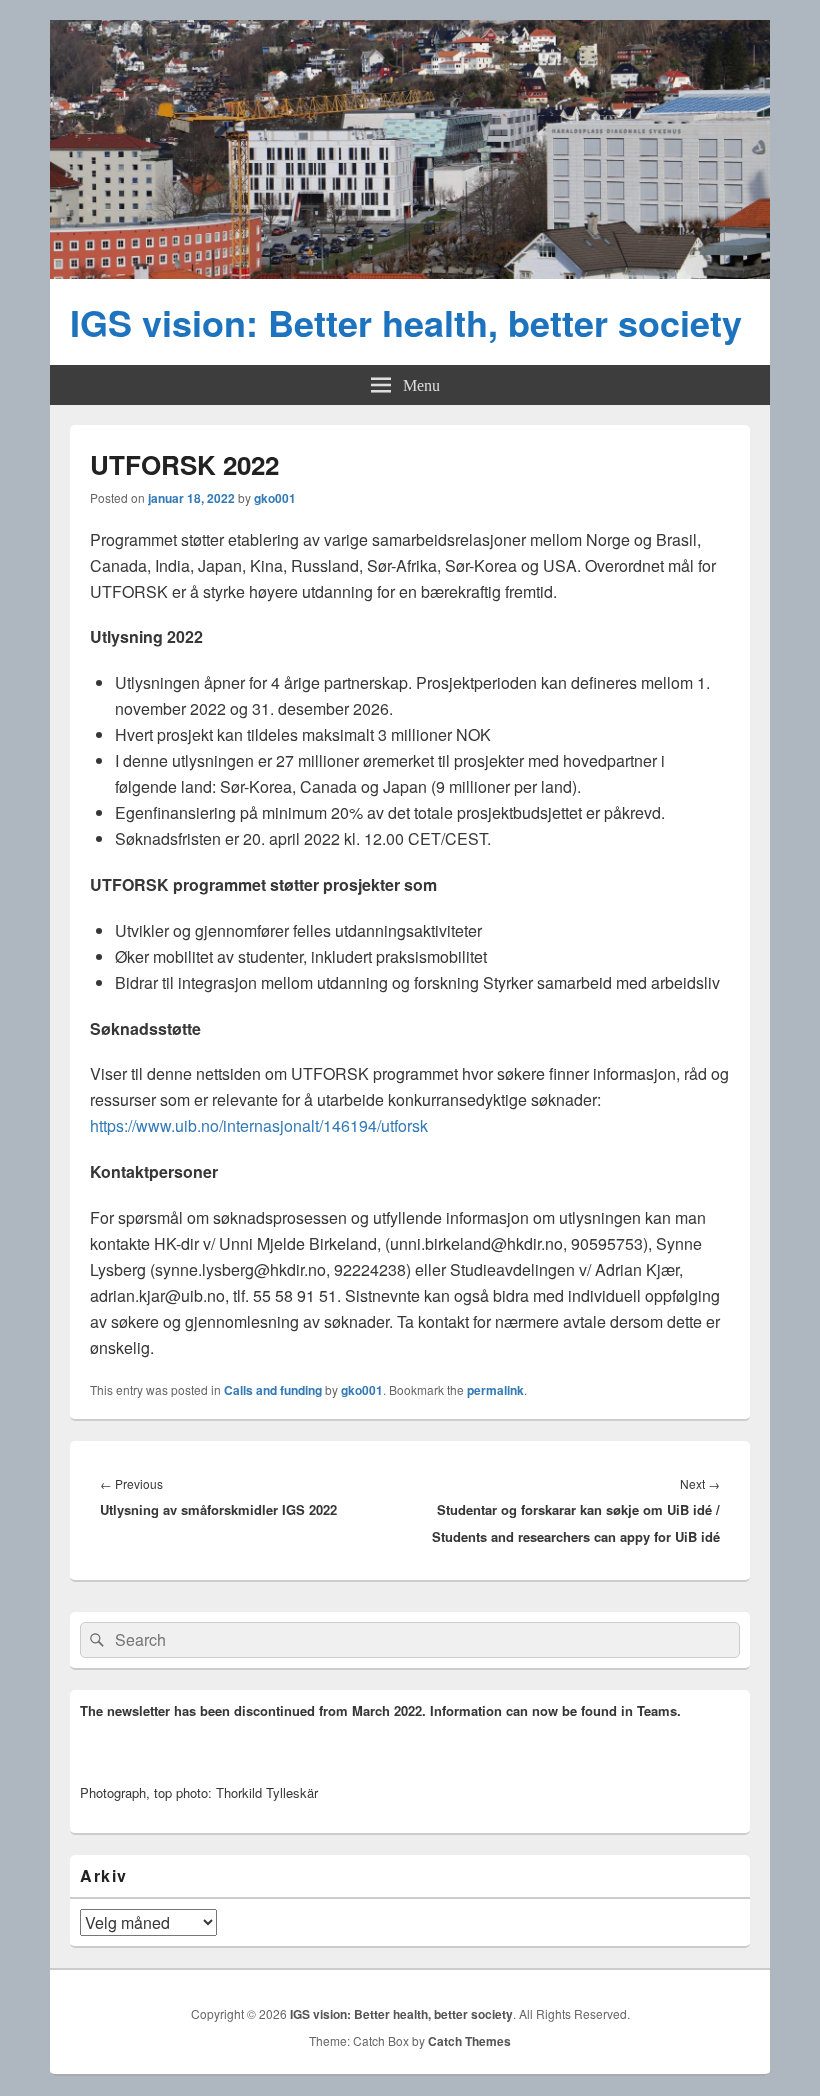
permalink (495, 1390)
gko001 (275, 498)
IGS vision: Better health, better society (406, 322)
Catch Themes (469, 2041)
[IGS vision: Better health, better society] (410, 272)
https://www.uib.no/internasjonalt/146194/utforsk (259, 1125)
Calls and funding (273, 1390)
